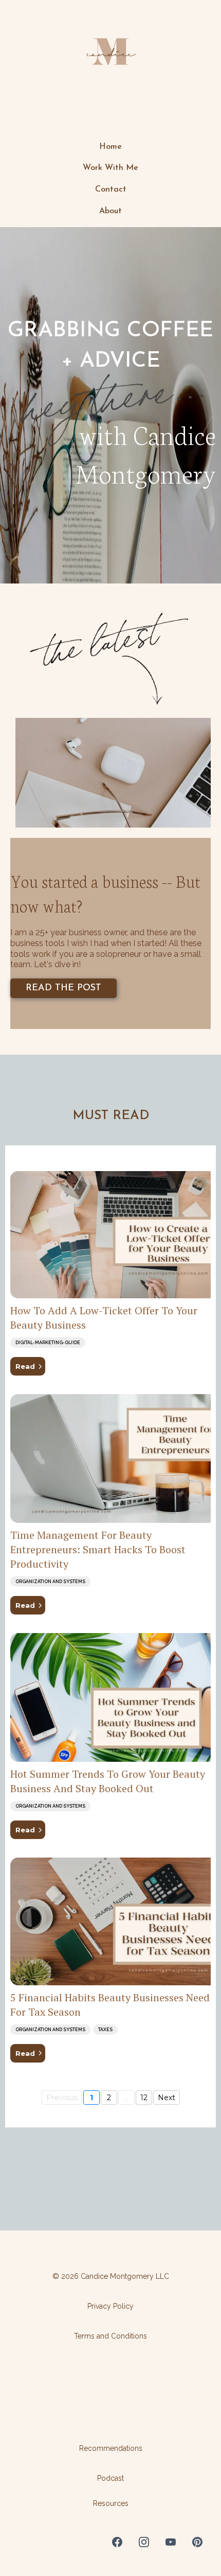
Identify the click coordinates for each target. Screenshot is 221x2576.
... (126, 2098)
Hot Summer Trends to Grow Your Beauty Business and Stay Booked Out (108, 1781)
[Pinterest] (197, 2542)
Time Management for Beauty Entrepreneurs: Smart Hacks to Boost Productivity (98, 1549)
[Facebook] (117, 2542)
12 (144, 2098)
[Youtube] (171, 2542)
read (25, 1366)
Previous (62, 2098)
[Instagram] (144, 2542)
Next (167, 2098)
